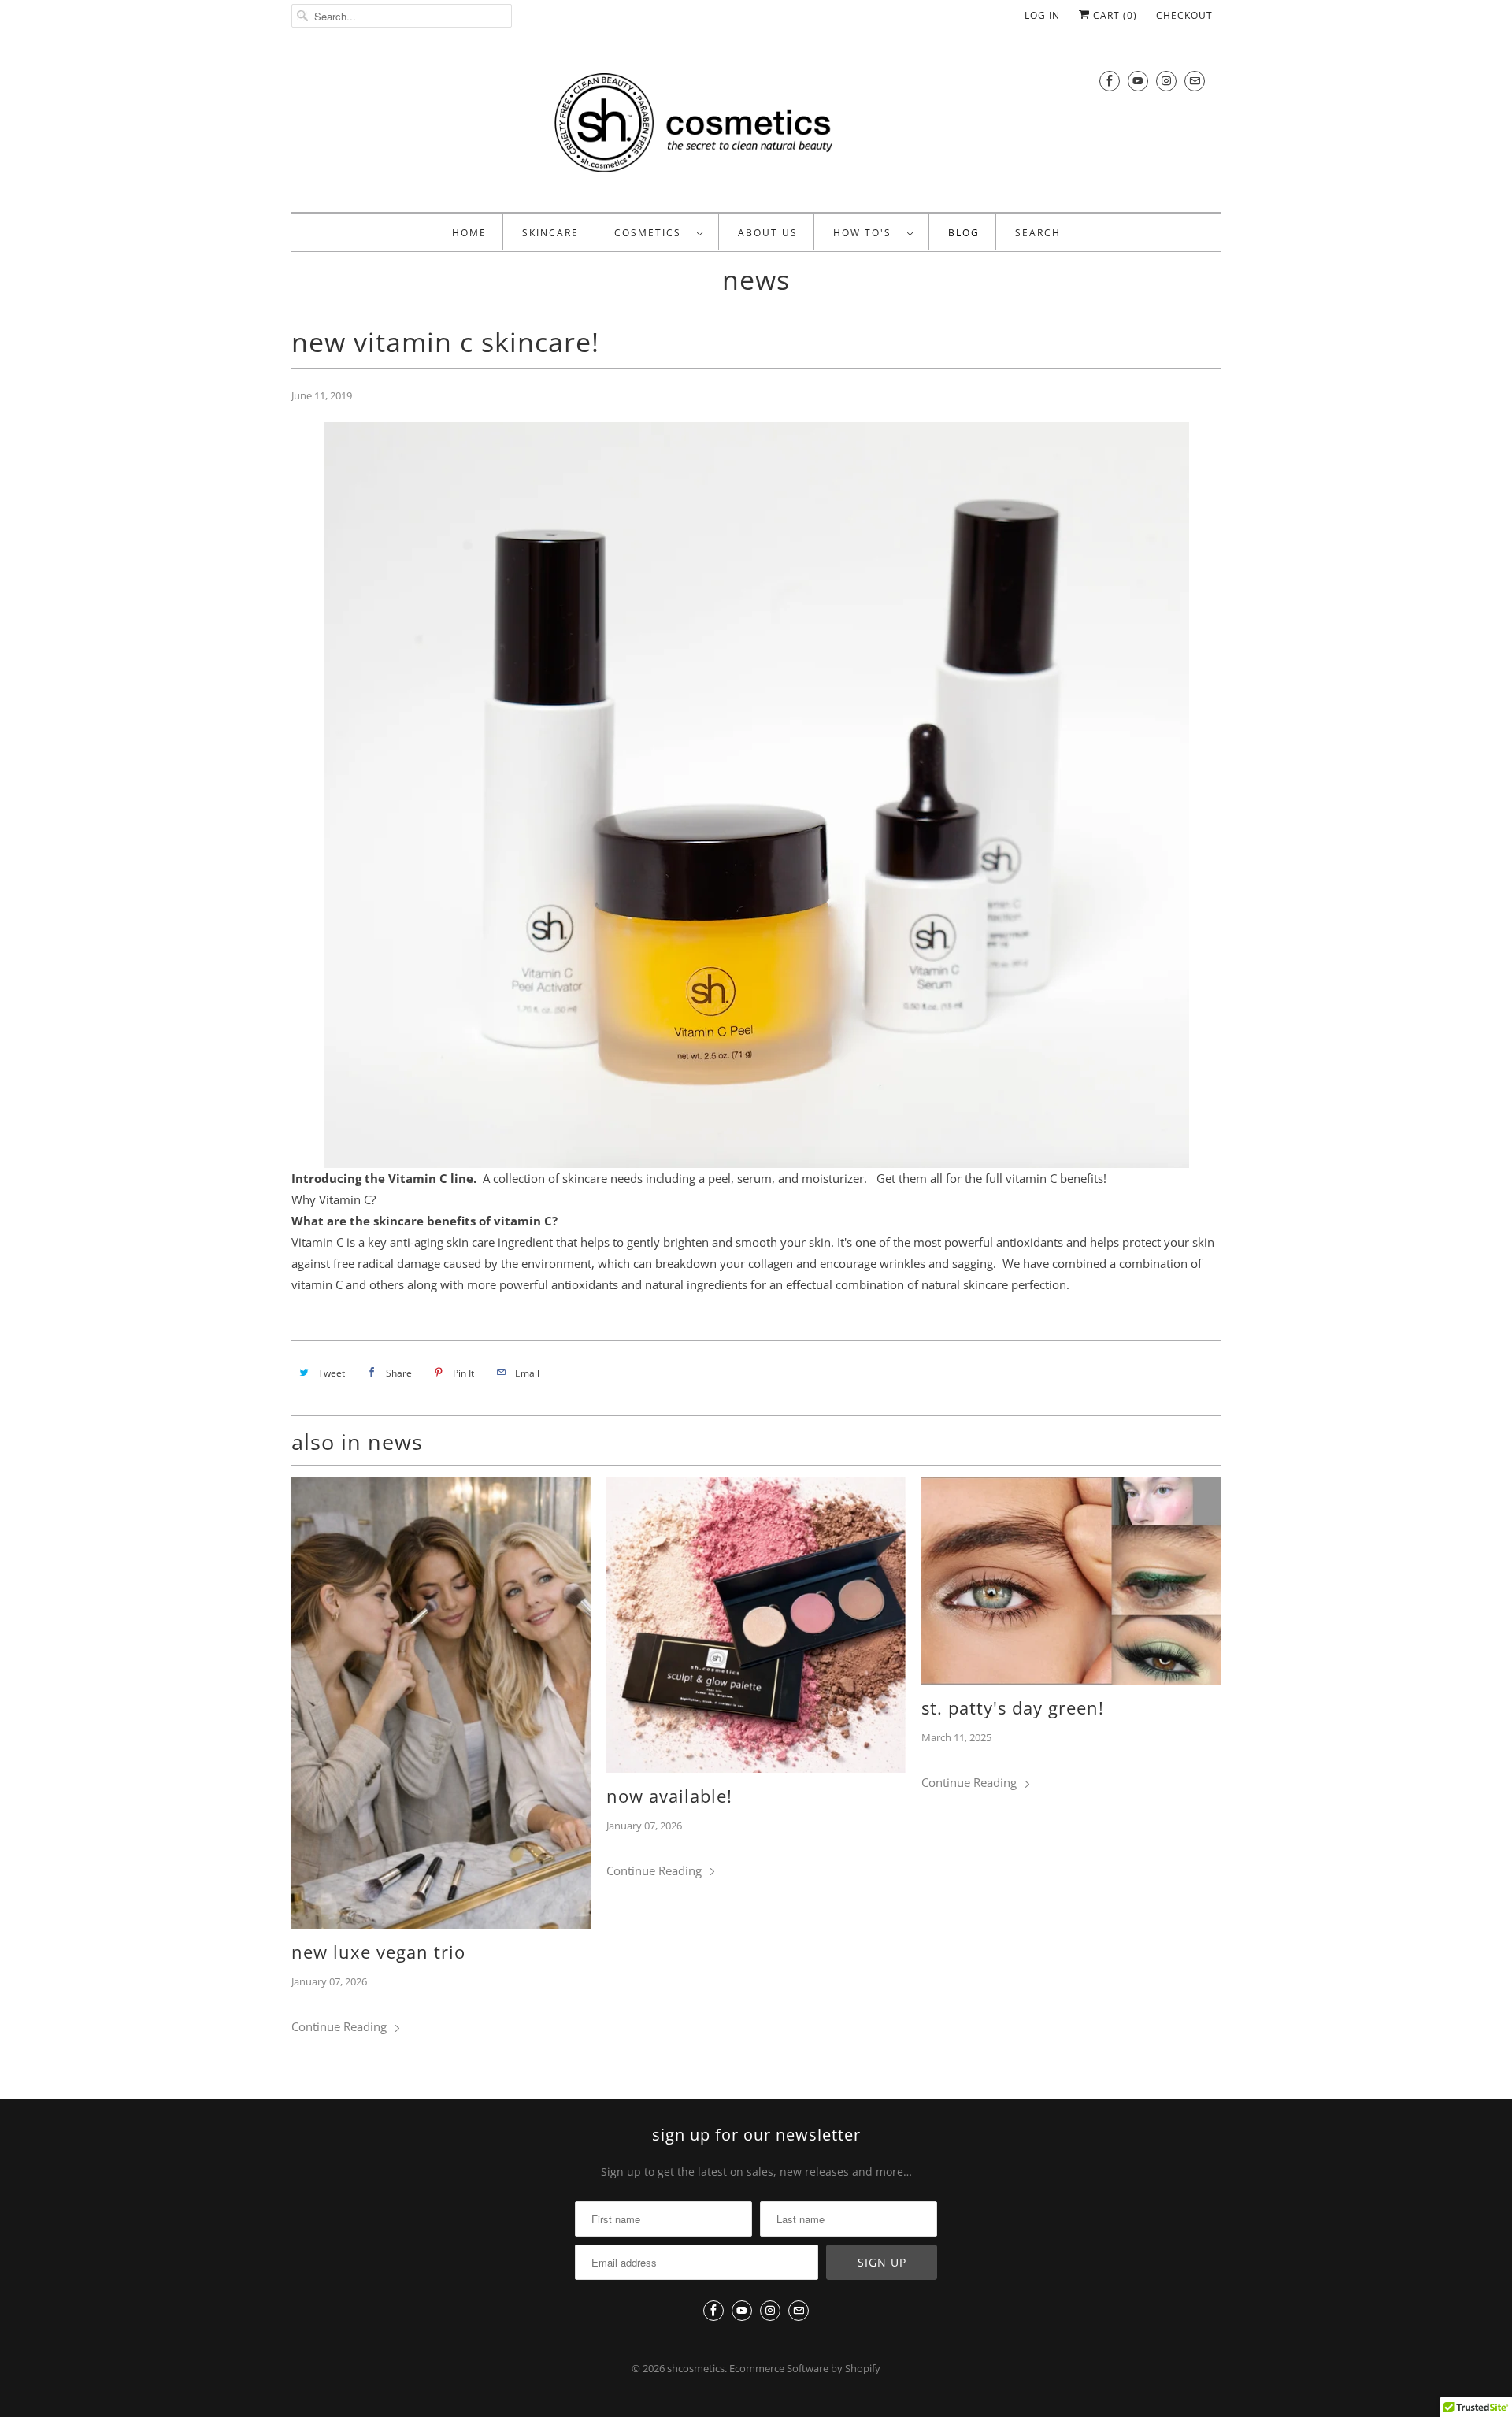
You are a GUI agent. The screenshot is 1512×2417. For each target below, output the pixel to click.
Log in (1042, 15)
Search (1038, 233)
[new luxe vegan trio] (441, 1703)
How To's (866, 233)
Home (469, 233)
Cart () (1114, 15)
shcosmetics (696, 2368)
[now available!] (756, 1625)
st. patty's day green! (1013, 1707)
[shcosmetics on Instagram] (1166, 81)
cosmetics (652, 233)
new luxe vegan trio (378, 1952)
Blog (964, 233)
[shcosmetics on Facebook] (1110, 81)
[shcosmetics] (756, 126)
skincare (550, 233)
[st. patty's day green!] (1071, 1581)
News (756, 280)
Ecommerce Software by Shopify (805, 2368)
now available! (669, 1796)
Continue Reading (341, 2026)
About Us (768, 233)
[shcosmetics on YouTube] (1138, 81)
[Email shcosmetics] (1195, 81)
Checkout (1184, 15)
